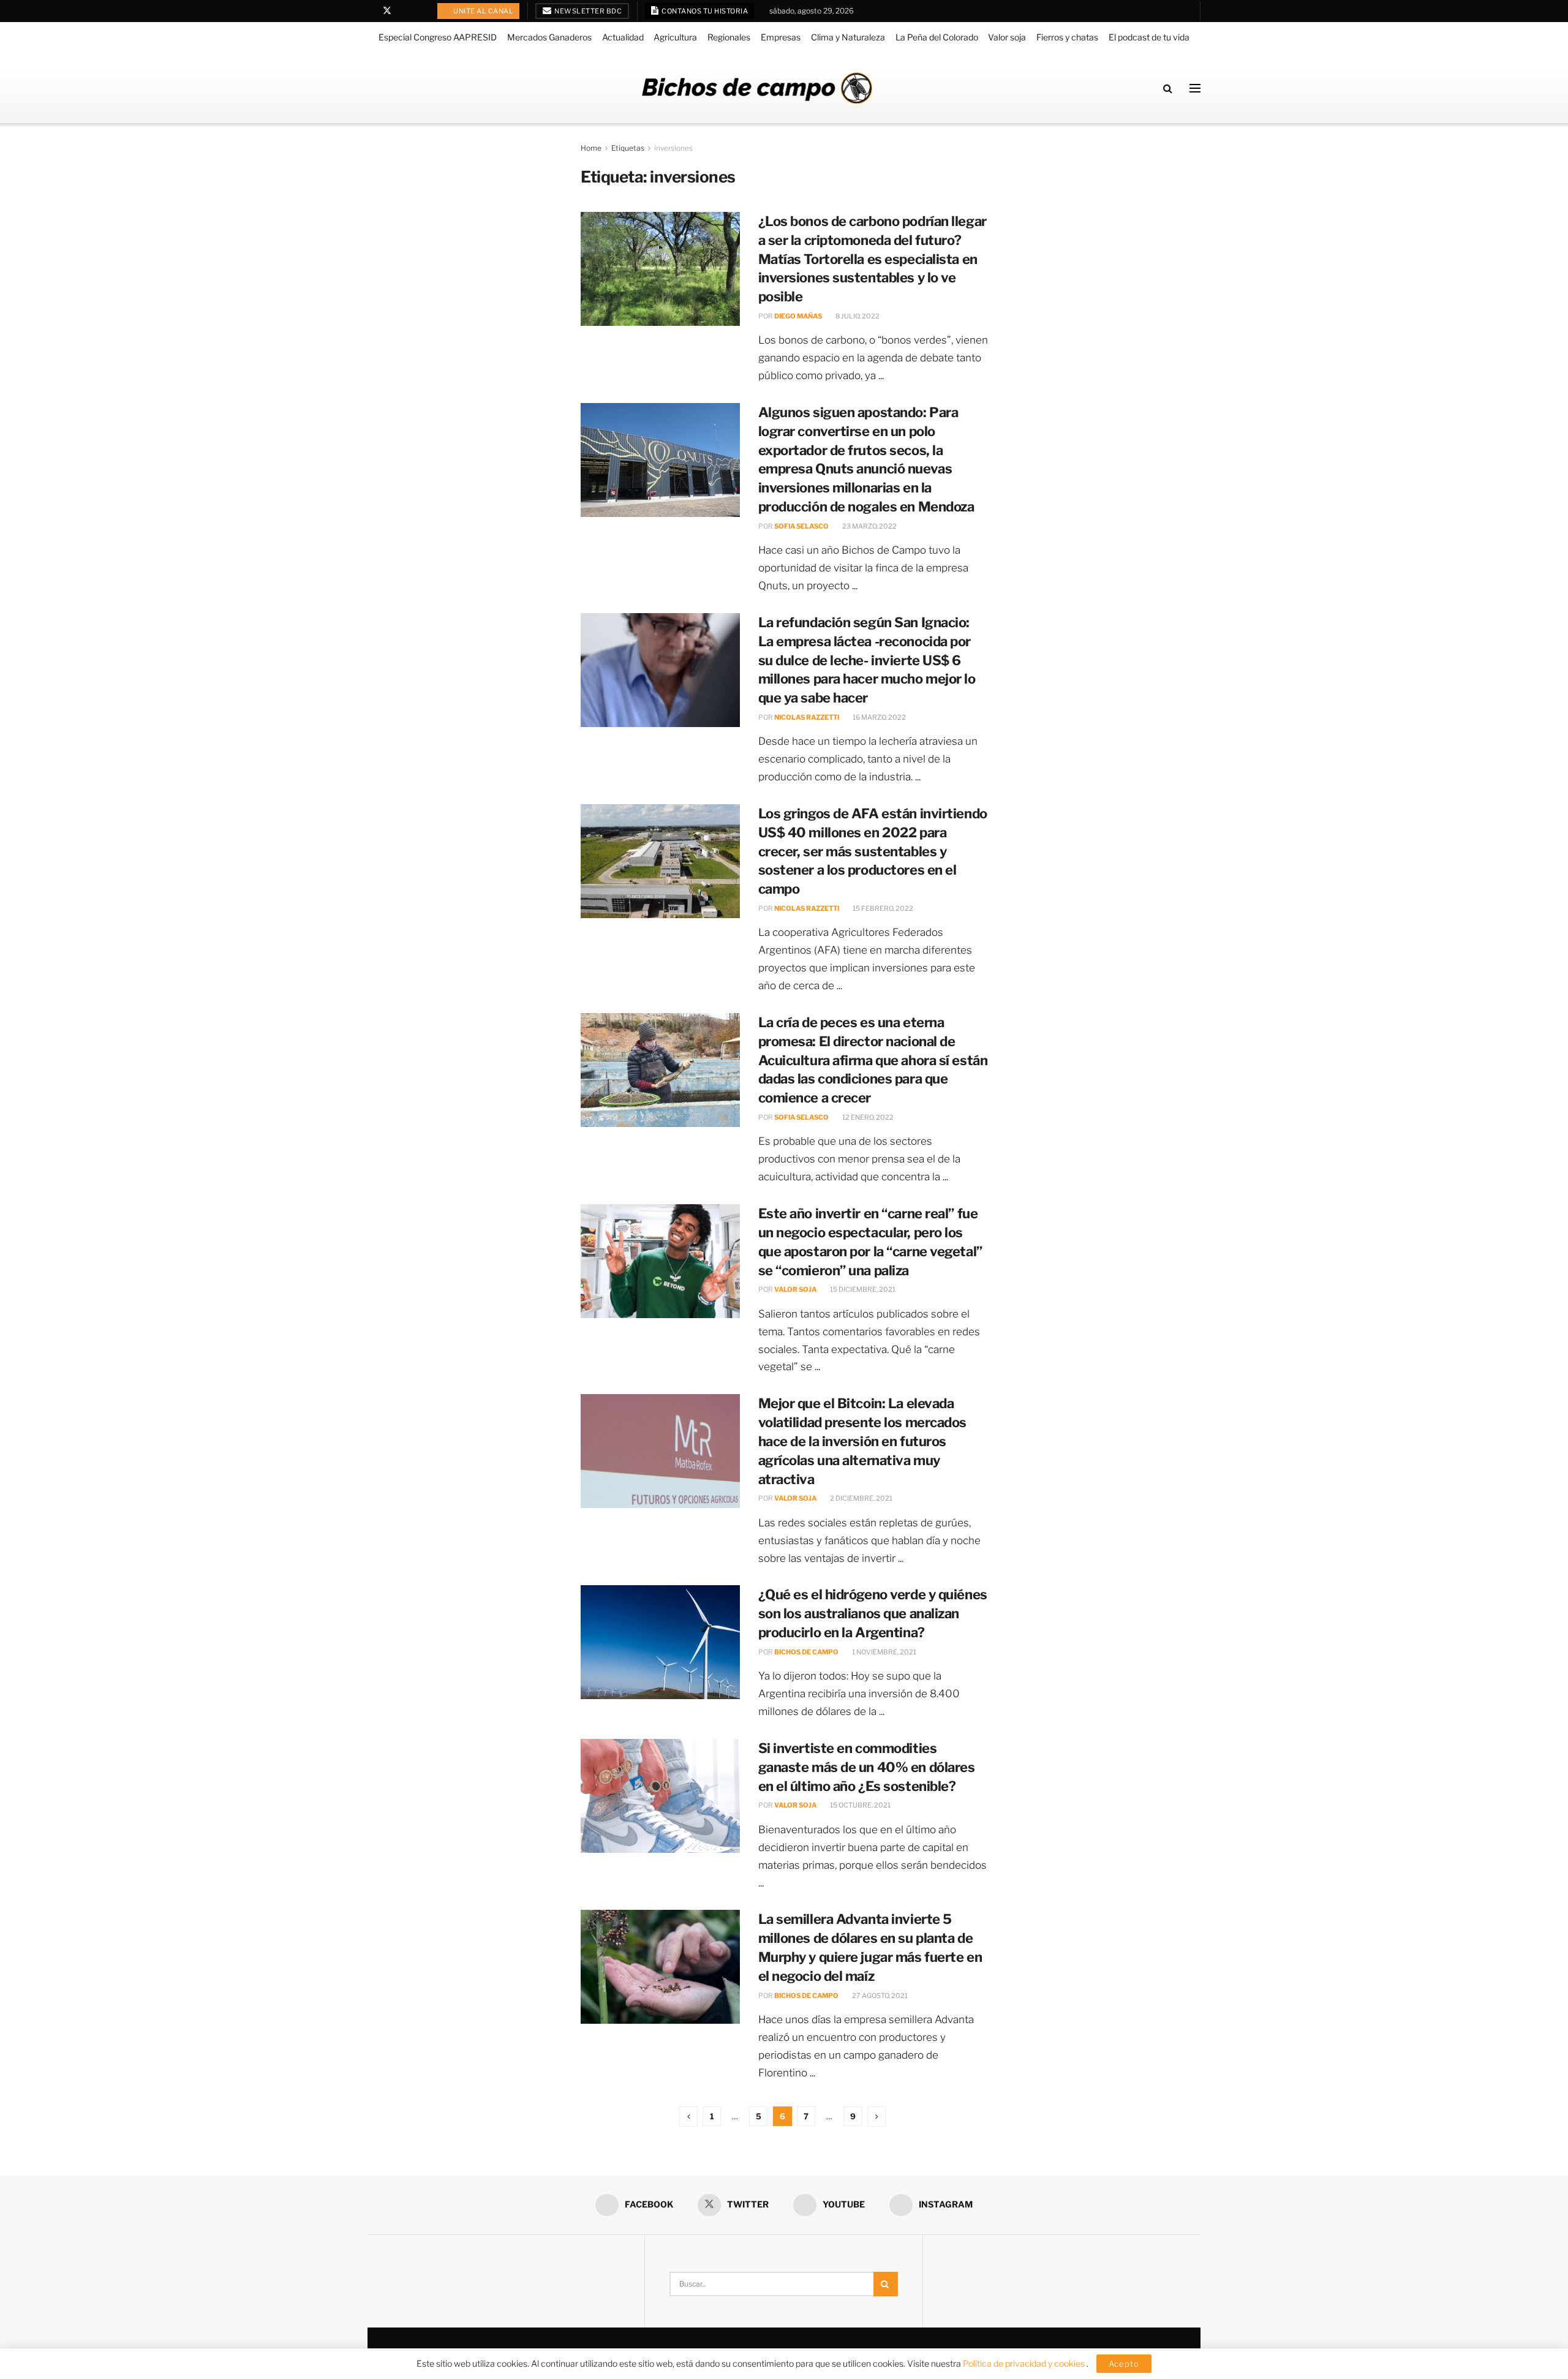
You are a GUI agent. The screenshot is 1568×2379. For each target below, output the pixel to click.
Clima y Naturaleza (848, 37)
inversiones (673, 148)
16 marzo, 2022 (879, 717)
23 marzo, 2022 (869, 526)
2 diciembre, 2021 (861, 1498)
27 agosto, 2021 (879, 1996)
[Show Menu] (1195, 88)
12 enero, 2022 (867, 1117)
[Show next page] (876, 2117)
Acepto (1124, 2364)
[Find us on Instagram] (419, 11)
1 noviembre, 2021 (884, 1652)
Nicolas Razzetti (807, 717)
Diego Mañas (798, 316)
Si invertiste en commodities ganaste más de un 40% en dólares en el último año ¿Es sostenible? (867, 1767)
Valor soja (1007, 37)
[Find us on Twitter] (387, 11)
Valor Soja (795, 1289)
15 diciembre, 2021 (862, 1289)
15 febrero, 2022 (882, 908)
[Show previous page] (688, 2117)
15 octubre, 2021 (860, 1805)
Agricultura (675, 37)
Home (591, 148)
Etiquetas (628, 148)
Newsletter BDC (588, 11)
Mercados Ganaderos (549, 37)
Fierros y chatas (1067, 37)
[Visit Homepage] (757, 88)
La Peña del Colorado (937, 37)
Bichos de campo (806, 1652)
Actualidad (623, 37)
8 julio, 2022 (857, 316)
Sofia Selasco (801, 526)
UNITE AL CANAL (483, 11)
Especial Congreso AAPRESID (438, 37)
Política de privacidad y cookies (1025, 2363)
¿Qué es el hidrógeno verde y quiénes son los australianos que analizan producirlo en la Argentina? (873, 1613)
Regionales (729, 37)
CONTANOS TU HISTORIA (704, 11)
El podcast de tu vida (1149, 37)
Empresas (781, 37)
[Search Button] (1168, 88)
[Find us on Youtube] (403, 11)
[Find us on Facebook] (371, 11)
